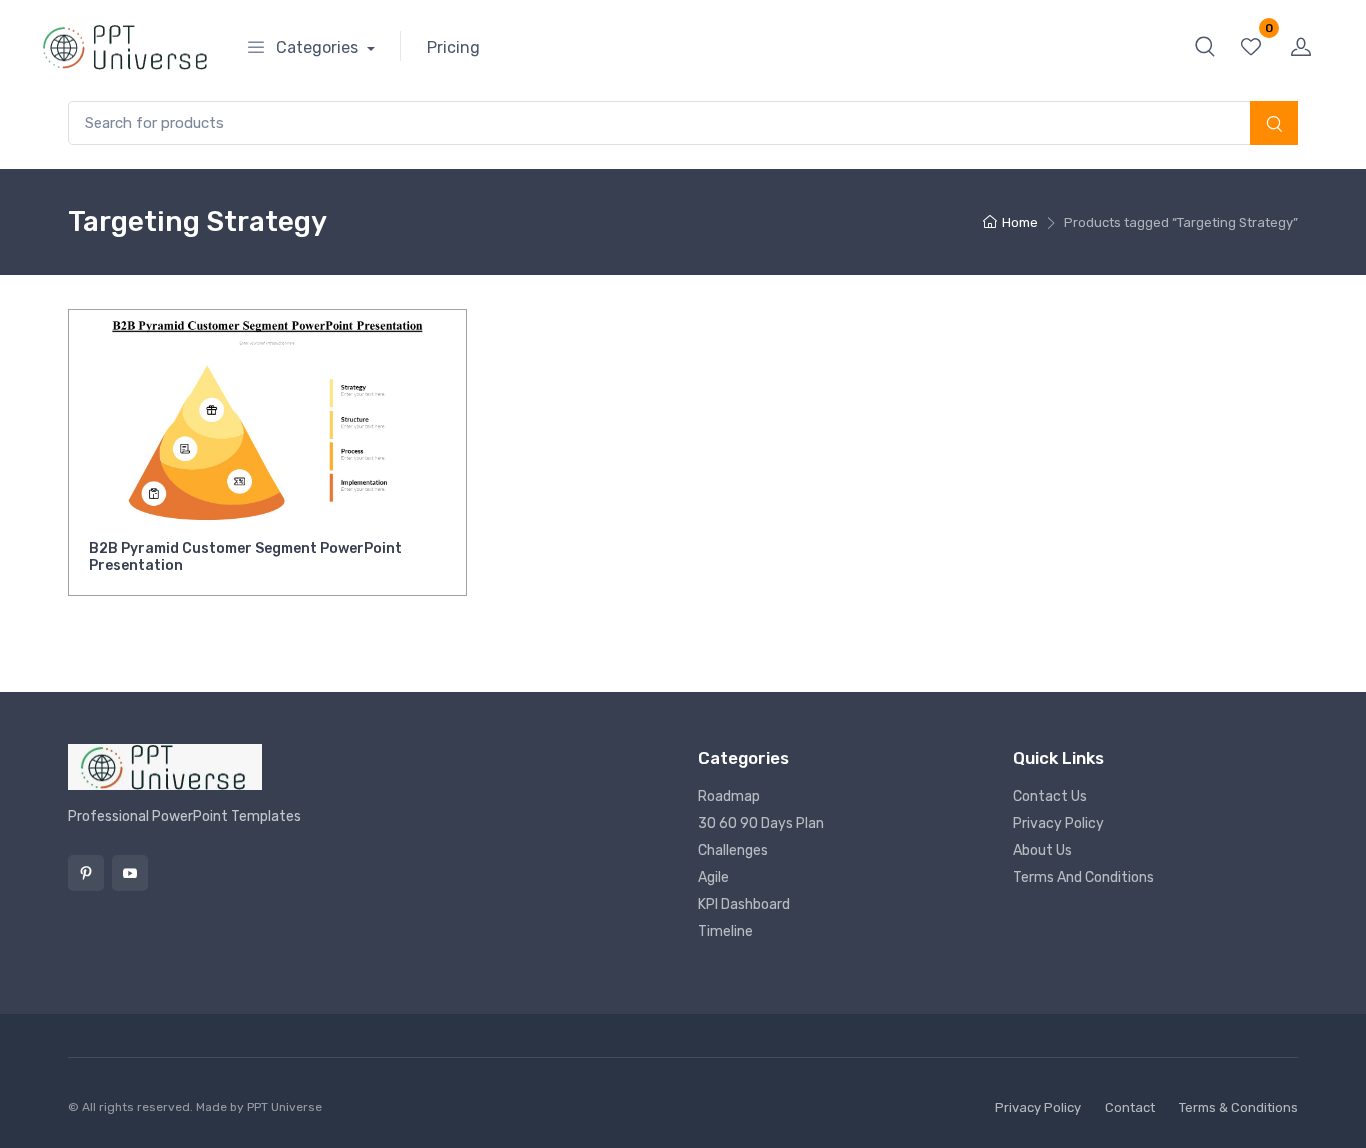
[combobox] (683, 123)
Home (1020, 222)
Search (1274, 125)
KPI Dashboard (744, 904)
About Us (1042, 850)
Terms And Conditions (1083, 877)
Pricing (453, 47)
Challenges (733, 850)
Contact (1130, 1107)
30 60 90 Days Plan (761, 823)
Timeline (725, 931)
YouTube (130, 873)
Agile (713, 877)
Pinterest (86, 873)
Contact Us (1050, 796)
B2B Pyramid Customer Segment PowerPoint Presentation (245, 557)
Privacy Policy (1058, 823)
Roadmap (729, 796)
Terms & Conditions (1238, 1107)
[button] (1205, 46)
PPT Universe (284, 1107)
